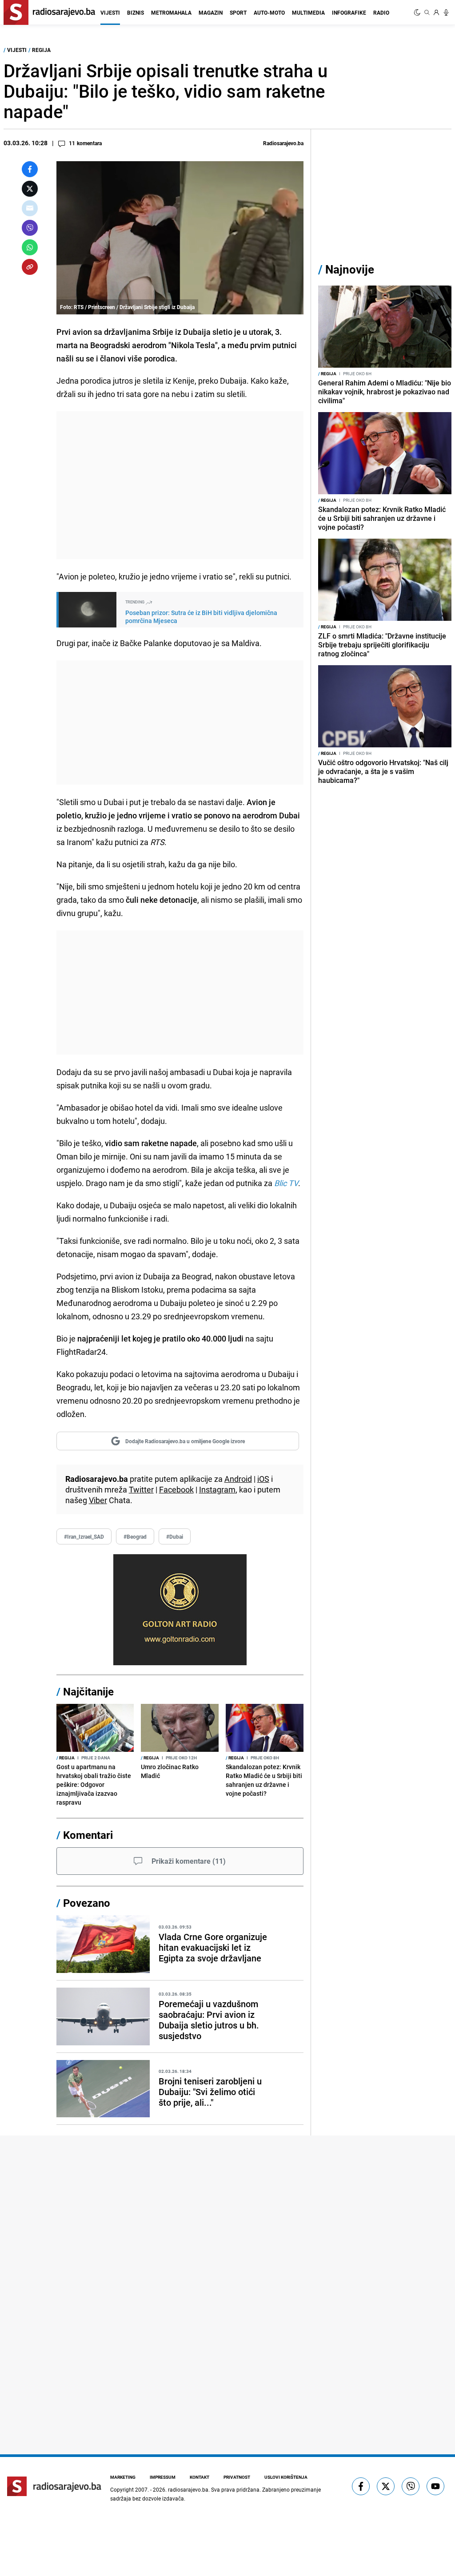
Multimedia (308, 12)
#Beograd (135, 1536)
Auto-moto (269, 12)
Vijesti (110, 12)
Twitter (141, 1489)
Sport (238, 12)
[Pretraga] (427, 12)
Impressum (163, 2477)
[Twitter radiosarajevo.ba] (386, 2486)
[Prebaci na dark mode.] (418, 12)
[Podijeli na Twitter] (30, 189)
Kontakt (200, 2477)
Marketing (123, 2477)
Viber (98, 1500)
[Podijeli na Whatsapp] (30, 247)
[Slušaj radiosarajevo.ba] (446, 12)
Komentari (88, 1835)
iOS (263, 1479)
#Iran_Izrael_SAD (84, 1536)
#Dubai (175, 1536)
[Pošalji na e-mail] (30, 208)
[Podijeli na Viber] (30, 228)
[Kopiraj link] (30, 267)
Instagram (217, 1489)
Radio (381, 12)
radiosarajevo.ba (188, 2489)
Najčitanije (88, 1691)
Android (238, 1479)
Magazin (211, 12)
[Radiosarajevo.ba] (54, 2486)
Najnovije (350, 269)
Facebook (176, 1489)
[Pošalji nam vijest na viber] (411, 2486)
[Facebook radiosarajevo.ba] (361, 2486)
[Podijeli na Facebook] (30, 169)
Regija (41, 50)
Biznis (136, 12)
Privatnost (237, 2477)
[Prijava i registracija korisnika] (436, 12)
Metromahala (171, 12)
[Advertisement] (180, 485)
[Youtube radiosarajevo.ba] (435, 2486)
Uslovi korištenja (286, 2477)
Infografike (349, 12)
